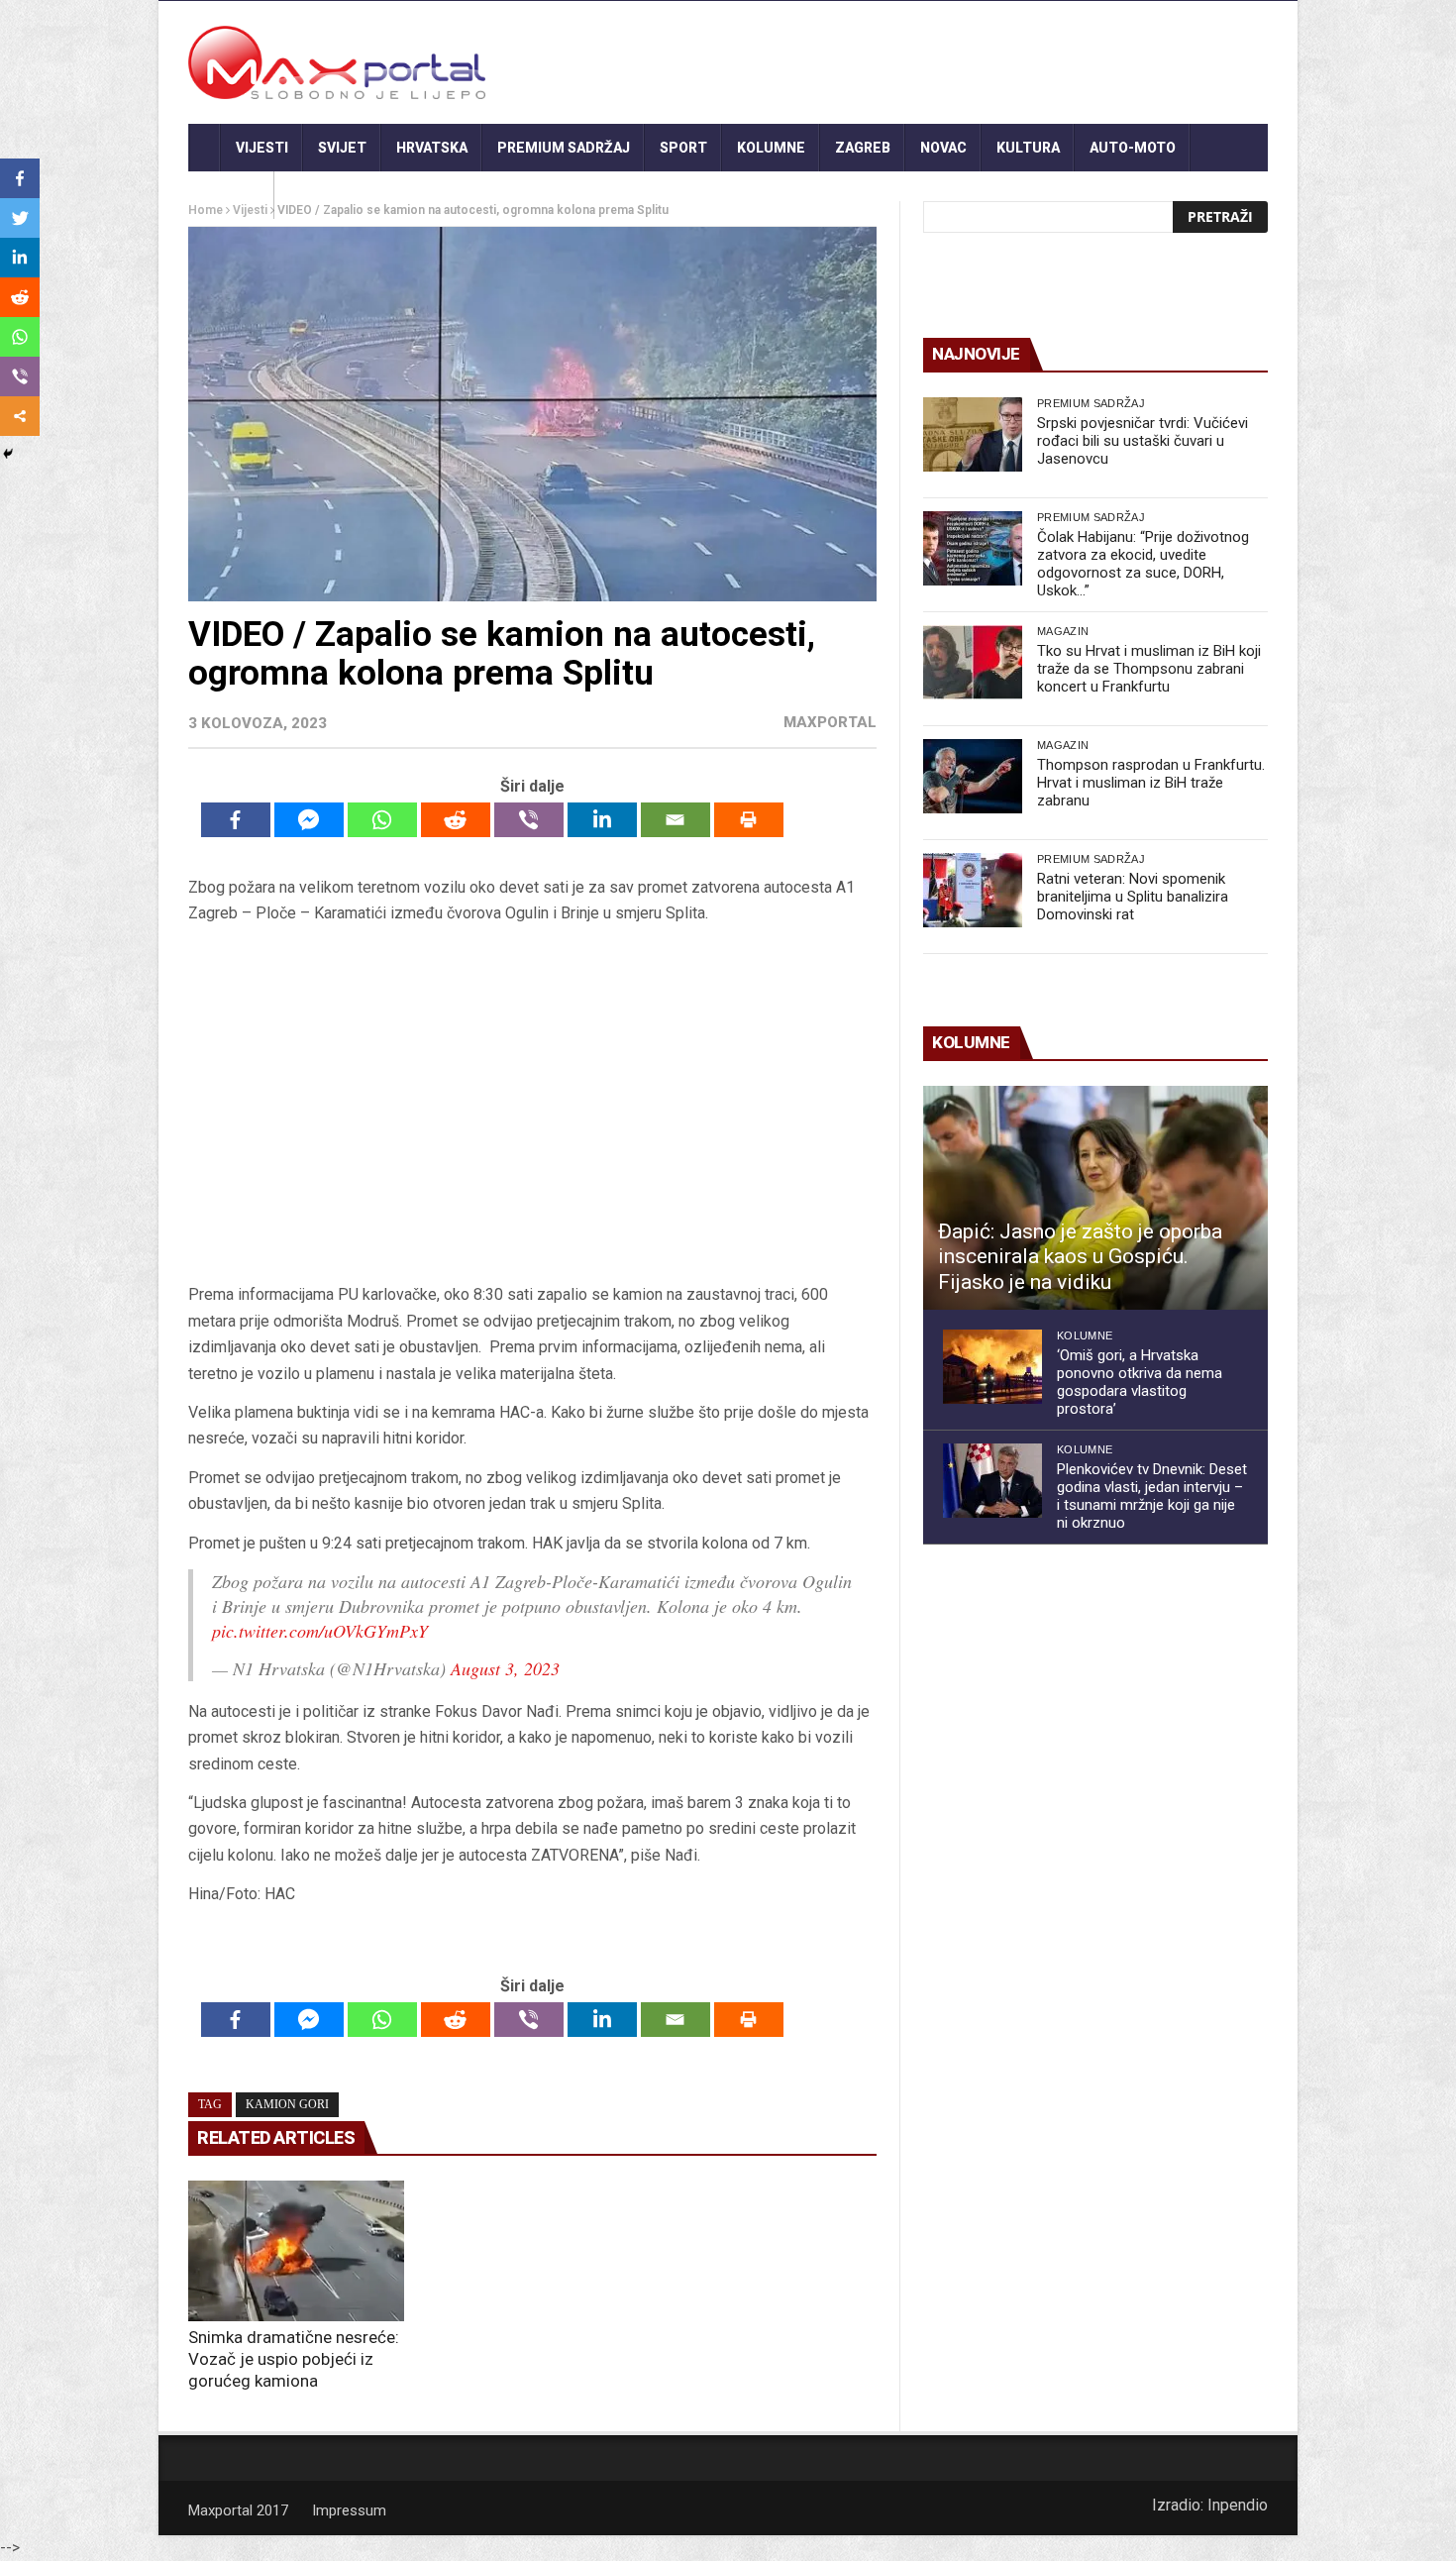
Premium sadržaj (564, 148)
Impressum (349, 2510)
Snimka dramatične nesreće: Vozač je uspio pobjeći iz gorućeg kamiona (294, 2359)
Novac (943, 148)
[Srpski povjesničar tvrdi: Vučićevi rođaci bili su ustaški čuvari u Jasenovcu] (973, 434)
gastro (231, 195)
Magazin (1063, 631)
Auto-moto (1133, 148)
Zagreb (863, 148)
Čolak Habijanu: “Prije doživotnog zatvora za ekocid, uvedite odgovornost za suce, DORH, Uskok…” (1143, 564)
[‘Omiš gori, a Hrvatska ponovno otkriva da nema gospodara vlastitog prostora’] (992, 1367)
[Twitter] (20, 218)
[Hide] (8, 454)
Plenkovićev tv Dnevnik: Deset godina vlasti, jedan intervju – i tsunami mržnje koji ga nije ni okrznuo (1152, 1496)
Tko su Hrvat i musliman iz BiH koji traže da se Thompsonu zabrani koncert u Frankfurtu (1149, 669)
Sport (683, 148)
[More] (20, 416)
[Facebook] (236, 820)
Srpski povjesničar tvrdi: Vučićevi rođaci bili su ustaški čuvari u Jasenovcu (1143, 441)
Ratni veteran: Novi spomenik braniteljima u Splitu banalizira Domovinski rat (1133, 897)
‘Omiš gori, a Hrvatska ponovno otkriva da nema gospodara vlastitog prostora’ (1140, 1382)
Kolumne (771, 148)
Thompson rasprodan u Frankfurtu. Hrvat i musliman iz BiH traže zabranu (1151, 783)
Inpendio (1238, 2505)
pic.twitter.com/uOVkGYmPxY (320, 1631)
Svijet (342, 148)
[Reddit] (456, 820)
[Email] (676, 820)
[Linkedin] (602, 820)
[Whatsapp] (382, 820)
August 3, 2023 (505, 1668)
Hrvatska (432, 148)
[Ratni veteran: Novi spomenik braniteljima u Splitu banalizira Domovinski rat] (973, 890)
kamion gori (287, 2104)
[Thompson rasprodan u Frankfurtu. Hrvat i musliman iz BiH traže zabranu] (973, 776)
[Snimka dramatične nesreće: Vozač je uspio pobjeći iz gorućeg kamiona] (296, 2251)
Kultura (1028, 148)
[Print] (749, 820)
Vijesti (262, 148)
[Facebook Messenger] (309, 820)
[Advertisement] (532, 1105)
